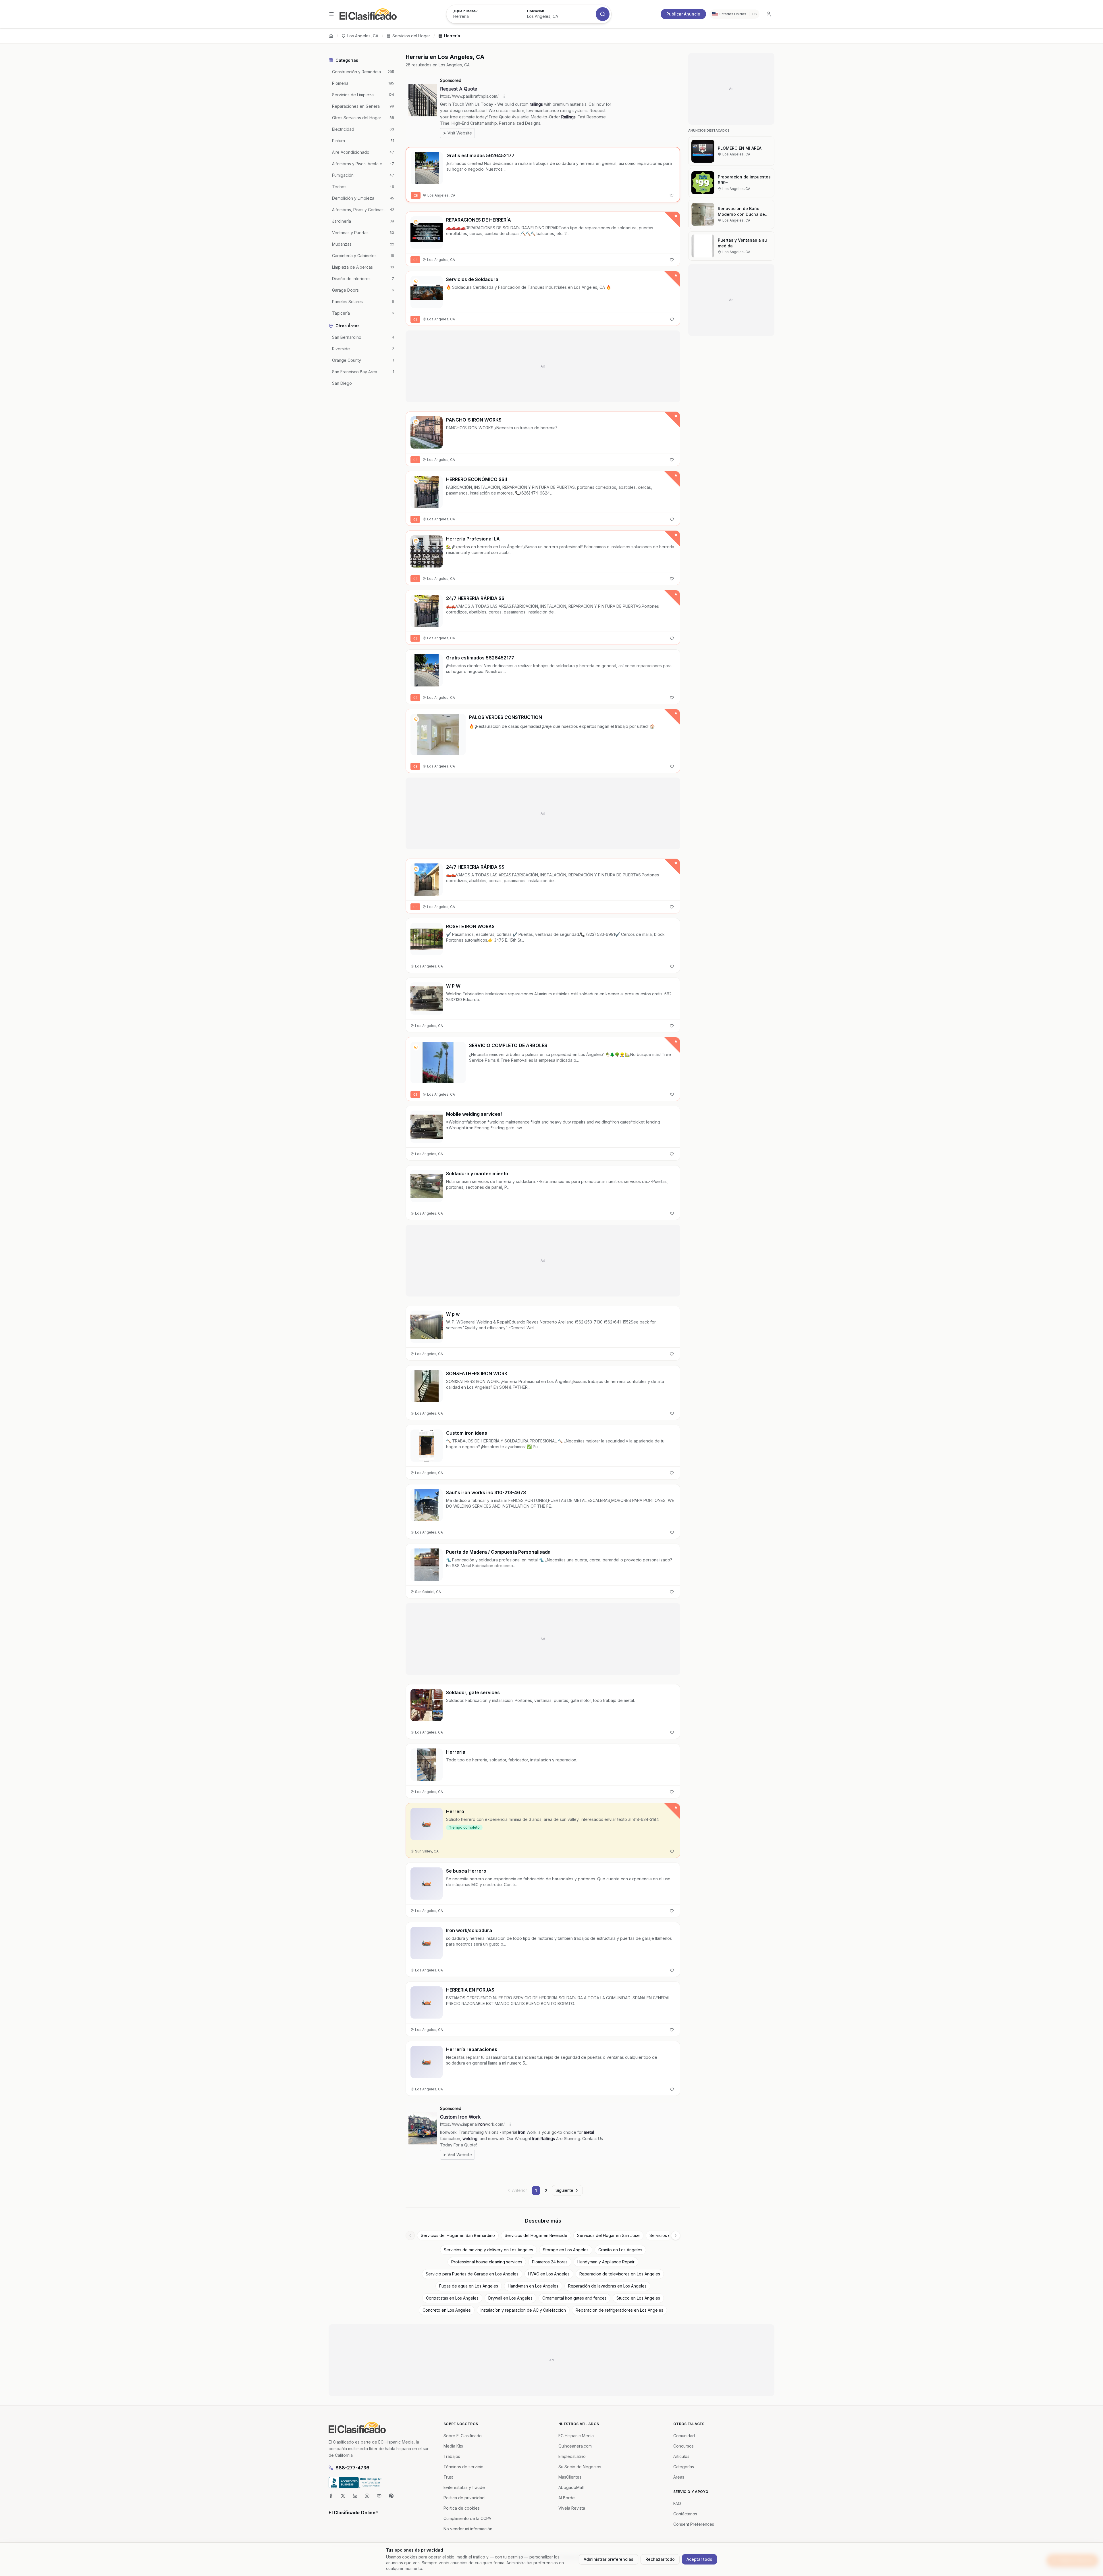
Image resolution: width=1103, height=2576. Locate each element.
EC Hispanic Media (576, 2436)
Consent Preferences (694, 2524)
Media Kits (453, 2446)
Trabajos (452, 2456)
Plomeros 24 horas (550, 2262)
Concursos (683, 2446)
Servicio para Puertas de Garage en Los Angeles (472, 2274)
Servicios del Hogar (411, 36)
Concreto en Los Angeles (447, 2310)
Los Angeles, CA (363, 36)
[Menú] (331, 14)
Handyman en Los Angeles (533, 2286)
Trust (448, 2477)
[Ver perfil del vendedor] (416, 222)
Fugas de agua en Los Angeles (469, 2286)
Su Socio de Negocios (580, 2467)
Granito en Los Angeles (620, 2250)
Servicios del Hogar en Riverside (536, 2235)
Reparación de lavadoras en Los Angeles (607, 2286)
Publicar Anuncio (683, 14)
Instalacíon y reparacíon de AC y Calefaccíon (523, 2310)
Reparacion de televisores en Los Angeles (620, 2274)
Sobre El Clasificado (463, 2436)
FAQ (677, 2503)
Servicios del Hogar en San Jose (608, 2235)
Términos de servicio (463, 2467)
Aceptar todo (699, 2559)
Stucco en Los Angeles (638, 2298)
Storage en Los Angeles (566, 2250)
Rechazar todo (660, 2559)
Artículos (681, 2456)
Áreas (679, 2477)
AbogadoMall (571, 2487)
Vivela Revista (572, 2508)
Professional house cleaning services (487, 2262)
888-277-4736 (352, 2468)
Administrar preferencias (609, 2559)
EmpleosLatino (572, 2456)
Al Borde (567, 2498)
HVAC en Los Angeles (549, 2274)
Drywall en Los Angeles (510, 2298)
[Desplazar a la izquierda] (410, 2236)
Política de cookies (462, 2508)
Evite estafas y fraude (464, 2487)
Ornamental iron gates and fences (574, 2298)
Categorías (684, 2467)
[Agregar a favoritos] (672, 195)
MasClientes (570, 2477)
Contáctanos (685, 2514)
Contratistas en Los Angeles (452, 2298)
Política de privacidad (464, 2498)
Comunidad (684, 2436)
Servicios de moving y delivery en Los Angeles (488, 2250)
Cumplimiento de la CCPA (467, 2518)
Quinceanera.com (575, 2446)
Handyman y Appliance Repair (606, 2262)
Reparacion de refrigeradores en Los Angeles (619, 2310)
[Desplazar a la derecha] (676, 2236)
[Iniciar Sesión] (769, 14)
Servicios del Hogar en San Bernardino (458, 2235)
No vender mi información (468, 2529)
